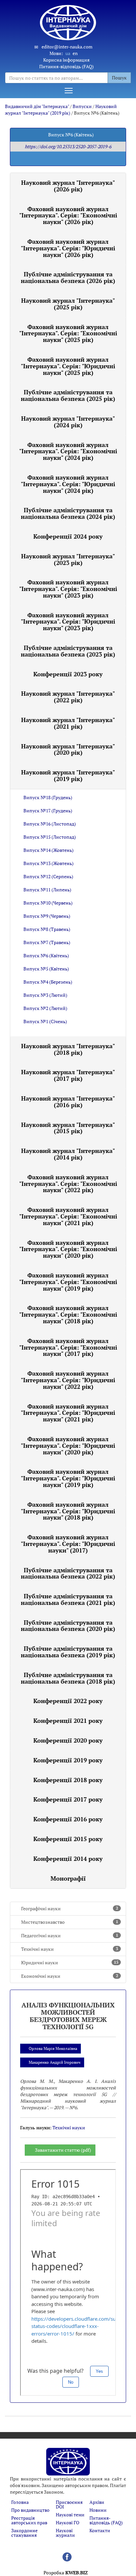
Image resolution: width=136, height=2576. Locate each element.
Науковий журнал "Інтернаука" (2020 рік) (68, 749)
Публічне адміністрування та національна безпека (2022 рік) (68, 1573)
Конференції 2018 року (68, 1780)
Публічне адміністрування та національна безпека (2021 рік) (68, 1599)
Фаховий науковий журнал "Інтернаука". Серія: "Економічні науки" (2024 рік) (68, 451)
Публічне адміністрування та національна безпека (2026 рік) (68, 277)
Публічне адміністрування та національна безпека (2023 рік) (68, 651)
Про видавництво (30, 2510)
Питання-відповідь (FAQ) (67, 66)
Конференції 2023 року (68, 674)
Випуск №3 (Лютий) (45, 995)
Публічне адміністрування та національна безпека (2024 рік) (68, 513)
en (75, 53)
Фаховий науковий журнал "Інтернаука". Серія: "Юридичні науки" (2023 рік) (68, 622)
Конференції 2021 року (68, 1721)
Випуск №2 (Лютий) (45, 1008)
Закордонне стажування (24, 2533)
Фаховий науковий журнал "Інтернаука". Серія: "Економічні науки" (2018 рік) (68, 1314)
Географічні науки (70, 1908)
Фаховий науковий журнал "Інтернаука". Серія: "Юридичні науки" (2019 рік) (68, 1478)
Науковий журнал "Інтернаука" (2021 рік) (68, 723)
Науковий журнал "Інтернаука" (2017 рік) (68, 1075)
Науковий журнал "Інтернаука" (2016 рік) (68, 1102)
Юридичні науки (70, 1962)
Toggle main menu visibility (68, 90)
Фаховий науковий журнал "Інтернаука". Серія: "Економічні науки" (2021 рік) (68, 1216)
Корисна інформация (66, 60)
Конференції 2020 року (68, 1740)
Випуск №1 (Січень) (45, 1021)
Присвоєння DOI (69, 2504)
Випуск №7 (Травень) (47, 942)
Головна (20, 2502)
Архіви (97, 2502)
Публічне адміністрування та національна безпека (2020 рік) (68, 1626)
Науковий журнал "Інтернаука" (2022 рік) (68, 697)
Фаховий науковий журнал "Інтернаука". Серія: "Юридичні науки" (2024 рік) (68, 484)
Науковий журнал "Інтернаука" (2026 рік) (68, 186)
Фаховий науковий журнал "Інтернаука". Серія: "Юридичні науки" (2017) (68, 1544)
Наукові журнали (65, 2533)
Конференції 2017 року (68, 1799)
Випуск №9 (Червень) (47, 916)
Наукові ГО (68, 2522)
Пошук (119, 78)
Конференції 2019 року (68, 1760)
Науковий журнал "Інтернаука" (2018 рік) (68, 1049)
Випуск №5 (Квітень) (46, 969)
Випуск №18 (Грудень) (48, 797)
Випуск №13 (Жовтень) (49, 863)
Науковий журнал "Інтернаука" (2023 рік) (68, 559)
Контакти (100, 2530)
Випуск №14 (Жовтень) (49, 850)
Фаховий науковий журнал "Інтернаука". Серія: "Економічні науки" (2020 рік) (68, 1249)
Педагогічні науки (70, 1935)
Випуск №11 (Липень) (47, 890)
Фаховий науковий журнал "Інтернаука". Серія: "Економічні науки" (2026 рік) (68, 215)
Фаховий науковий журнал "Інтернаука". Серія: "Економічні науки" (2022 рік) (68, 1184)
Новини (98, 2510)
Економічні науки (70, 1976)
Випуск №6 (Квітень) (46, 955)
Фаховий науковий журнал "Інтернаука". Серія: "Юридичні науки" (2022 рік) (68, 1380)
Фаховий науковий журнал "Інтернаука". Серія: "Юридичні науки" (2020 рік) (68, 1445)
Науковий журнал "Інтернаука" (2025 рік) (68, 304)
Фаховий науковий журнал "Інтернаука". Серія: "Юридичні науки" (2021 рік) (68, 1413)
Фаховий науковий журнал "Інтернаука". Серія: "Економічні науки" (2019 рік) (68, 1282)
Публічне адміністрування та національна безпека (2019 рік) (68, 1652)
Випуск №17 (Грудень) (48, 811)
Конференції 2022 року (68, 1701)
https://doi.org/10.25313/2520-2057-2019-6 (68, 146)
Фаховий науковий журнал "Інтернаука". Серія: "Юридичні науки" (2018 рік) (68, 1511)
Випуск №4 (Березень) (48, 982)
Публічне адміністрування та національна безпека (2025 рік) (68, 395)
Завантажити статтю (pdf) (63, 2150)
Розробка (66, 2573)
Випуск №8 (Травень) (47, 929)
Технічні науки (70, 1949)
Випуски (82, 106)
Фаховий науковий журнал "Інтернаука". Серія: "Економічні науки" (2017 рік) (68, 1347)
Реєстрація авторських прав (29, 2520)
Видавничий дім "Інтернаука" (37, 106)
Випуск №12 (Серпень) (48, 876)
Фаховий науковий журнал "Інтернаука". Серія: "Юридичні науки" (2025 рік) (68, 366)
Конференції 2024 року (68, 536)
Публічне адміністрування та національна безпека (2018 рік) (68, 1678)
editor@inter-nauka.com (67, 47)
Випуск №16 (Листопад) (50, 824)
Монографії (68, 1878)
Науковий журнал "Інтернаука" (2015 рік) (68, 1128)
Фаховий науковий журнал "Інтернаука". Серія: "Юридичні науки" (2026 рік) (68, 248)
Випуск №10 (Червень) (48, 903)
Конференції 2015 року (68, 1839)
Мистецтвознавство (70, 1922)
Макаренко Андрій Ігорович (55, 2062)
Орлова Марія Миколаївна (53, 2048)
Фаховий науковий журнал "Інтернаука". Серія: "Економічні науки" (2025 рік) (68, 333)
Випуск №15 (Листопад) (50, 837)
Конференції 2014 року (68, 1859)
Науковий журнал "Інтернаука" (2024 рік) (68, 422)
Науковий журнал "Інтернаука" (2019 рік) (61, 110)
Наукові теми (70, 2515)
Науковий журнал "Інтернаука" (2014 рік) (68, 1154)
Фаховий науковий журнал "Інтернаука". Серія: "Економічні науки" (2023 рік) (68, 589)
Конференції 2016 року (68, 1819)
